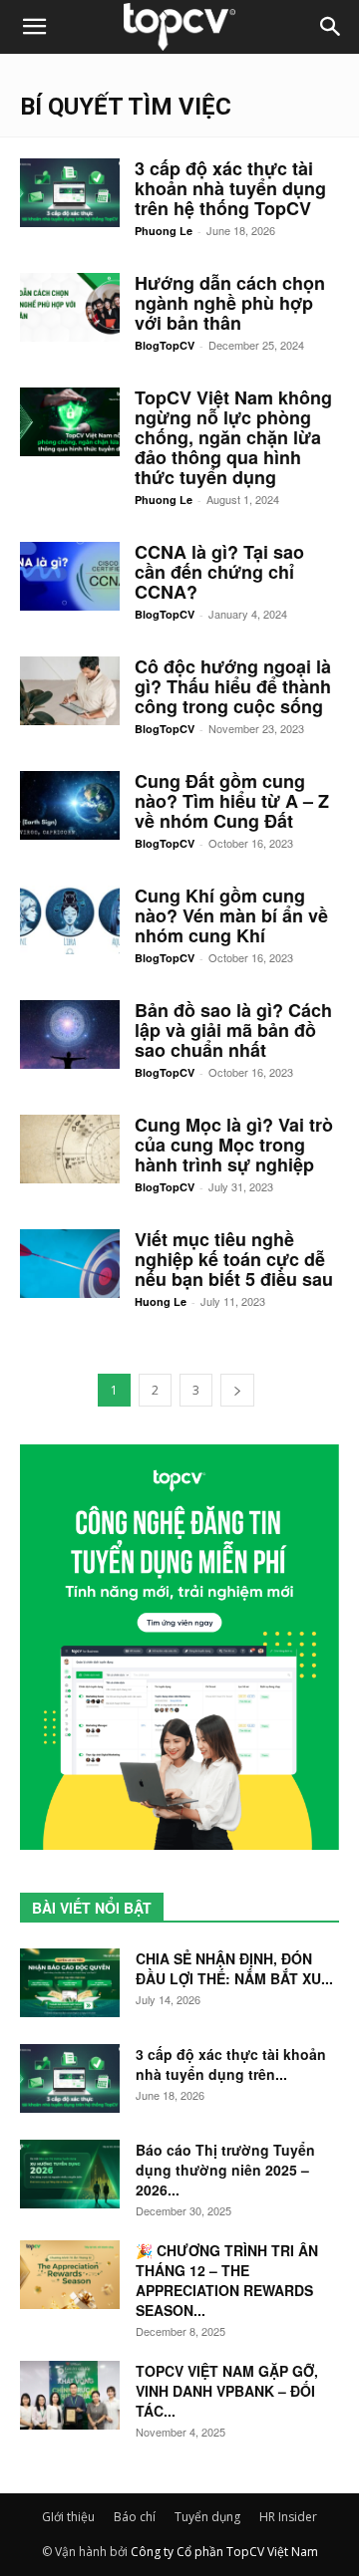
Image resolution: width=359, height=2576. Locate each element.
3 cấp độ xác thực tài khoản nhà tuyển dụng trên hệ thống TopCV (230, 188)
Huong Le (161, 1301)
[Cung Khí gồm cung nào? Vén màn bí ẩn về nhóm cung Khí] (70, 920)
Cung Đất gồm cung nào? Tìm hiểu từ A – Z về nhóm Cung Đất (232, 801)
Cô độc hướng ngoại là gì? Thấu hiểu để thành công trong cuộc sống (233, 686)
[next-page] (237, 1390)
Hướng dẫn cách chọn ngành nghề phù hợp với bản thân (230, 303)
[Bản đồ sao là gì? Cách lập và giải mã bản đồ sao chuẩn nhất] (70, 1034)
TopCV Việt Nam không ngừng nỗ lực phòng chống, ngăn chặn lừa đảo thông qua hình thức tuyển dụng (233, 437)
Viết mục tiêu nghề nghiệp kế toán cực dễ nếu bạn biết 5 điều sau (234, 1259)
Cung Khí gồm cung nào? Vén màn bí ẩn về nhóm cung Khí (231, 915)
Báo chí (135, 2517)
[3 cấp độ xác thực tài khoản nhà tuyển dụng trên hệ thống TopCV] (70, 193)
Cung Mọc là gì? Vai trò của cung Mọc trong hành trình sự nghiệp (234, 1145)
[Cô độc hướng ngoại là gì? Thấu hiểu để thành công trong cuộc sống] (70, 691)
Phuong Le (164, 231)
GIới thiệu (68, 2517)
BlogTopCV (165, 345)
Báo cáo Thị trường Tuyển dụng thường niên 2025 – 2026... (225, 2170)
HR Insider (288, 2517)
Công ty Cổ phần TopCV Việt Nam (224, 2552)
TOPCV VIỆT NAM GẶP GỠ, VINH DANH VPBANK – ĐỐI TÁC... (227, 2391)
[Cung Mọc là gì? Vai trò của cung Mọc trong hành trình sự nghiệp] (70, 1149)
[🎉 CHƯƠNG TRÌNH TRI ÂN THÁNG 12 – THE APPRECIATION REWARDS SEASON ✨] (70, 2275)
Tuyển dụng (207, 2517)
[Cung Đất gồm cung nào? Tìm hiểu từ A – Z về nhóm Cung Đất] (70, 805)
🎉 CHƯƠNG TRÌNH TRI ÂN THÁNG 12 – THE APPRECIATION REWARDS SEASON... (227, 2280)
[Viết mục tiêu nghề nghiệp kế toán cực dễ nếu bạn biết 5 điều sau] (70, 1264)
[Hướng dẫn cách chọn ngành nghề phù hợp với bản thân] (70, 307)
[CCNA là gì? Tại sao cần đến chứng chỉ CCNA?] (70, 576)
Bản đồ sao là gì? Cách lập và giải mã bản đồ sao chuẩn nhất (233, 1030)
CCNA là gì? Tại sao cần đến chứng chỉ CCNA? (219, 572)
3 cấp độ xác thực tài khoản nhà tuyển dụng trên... (231, 2064)
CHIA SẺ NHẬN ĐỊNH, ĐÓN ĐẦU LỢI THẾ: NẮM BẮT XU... (234, 1968)
